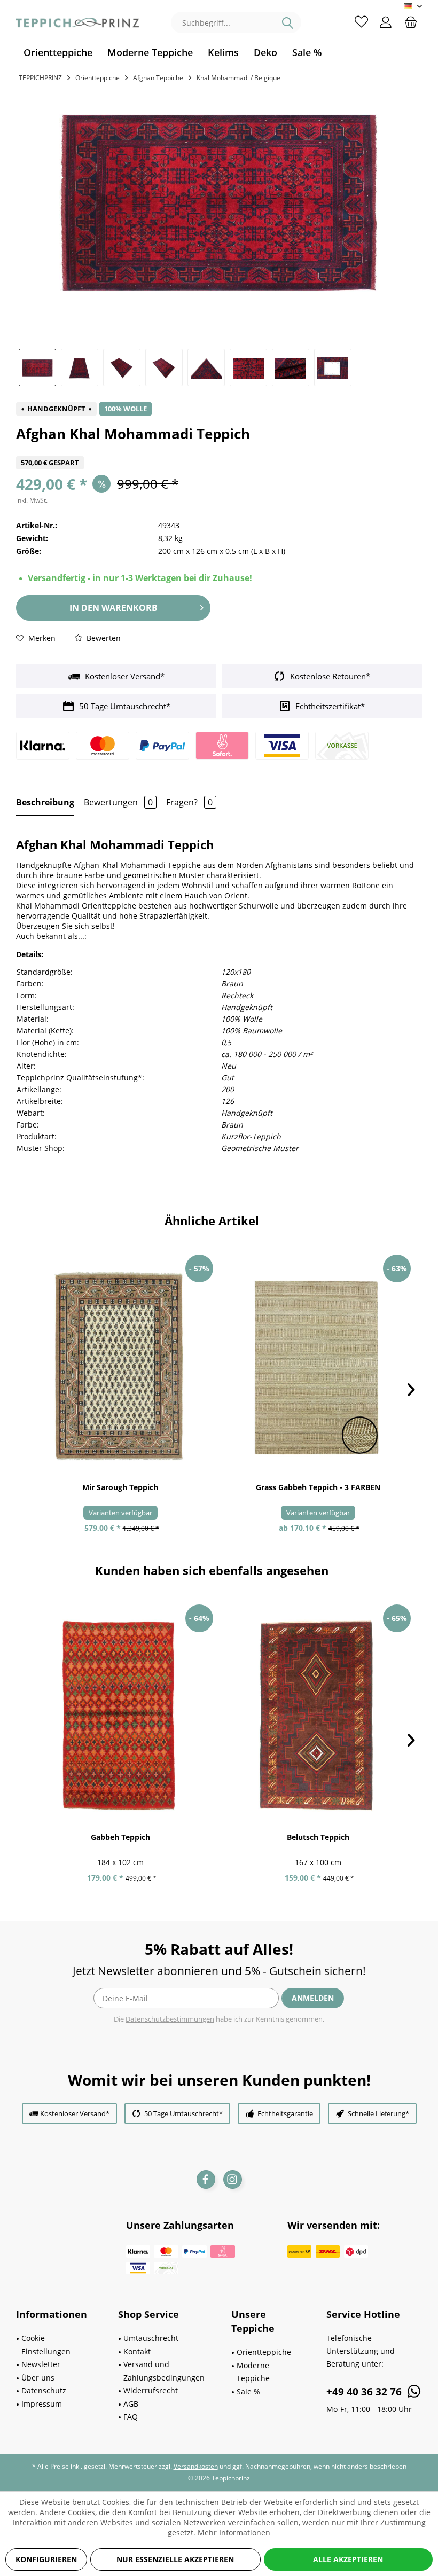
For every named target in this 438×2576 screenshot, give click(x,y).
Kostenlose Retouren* (329, 676)
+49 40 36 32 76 (365, 2392)
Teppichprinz (40, 78)
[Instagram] (233, 2179)
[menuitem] (58, 53)
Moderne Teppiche (253, 2372)
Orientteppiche (264, 2352)
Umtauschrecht (151, 2338)
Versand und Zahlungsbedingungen (164, 2371)
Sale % (248, 2391)
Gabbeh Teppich (120, 1837)
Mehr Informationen (234, 2532)
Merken (41, 638)
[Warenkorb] (411, 21)
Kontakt (137, 2351)
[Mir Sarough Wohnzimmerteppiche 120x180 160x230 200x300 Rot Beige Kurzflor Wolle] (120, 1366)
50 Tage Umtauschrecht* (124, 706)
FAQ (131, 2417)
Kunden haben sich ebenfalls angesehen (212, 1570)
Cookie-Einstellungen (46, 2345)
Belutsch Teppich (318, 1837)
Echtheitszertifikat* (329, 706)
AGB (131, 2404)
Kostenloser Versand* (124, 676)
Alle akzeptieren (348, 2559)
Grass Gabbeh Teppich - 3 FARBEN (318, 1487)
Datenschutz (44, 2390)
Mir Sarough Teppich (120, 1487)
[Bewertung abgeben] (219, 449)
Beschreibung (45, 802)
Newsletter (41, 2364)
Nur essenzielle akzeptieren (175, 2559)
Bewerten (103, 638)
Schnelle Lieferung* (378, 2113)
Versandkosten (196, 2466)
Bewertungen (118, 802)
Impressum (42, 2404)
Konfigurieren (46, 2559)
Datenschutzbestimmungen (170, 2019)
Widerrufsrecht (151, 2390)
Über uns (38, 2378)
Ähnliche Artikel (212, 1220)
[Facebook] (206, 2179)
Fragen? (189, 802)
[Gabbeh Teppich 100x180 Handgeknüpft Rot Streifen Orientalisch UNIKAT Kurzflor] (120, 1716)
